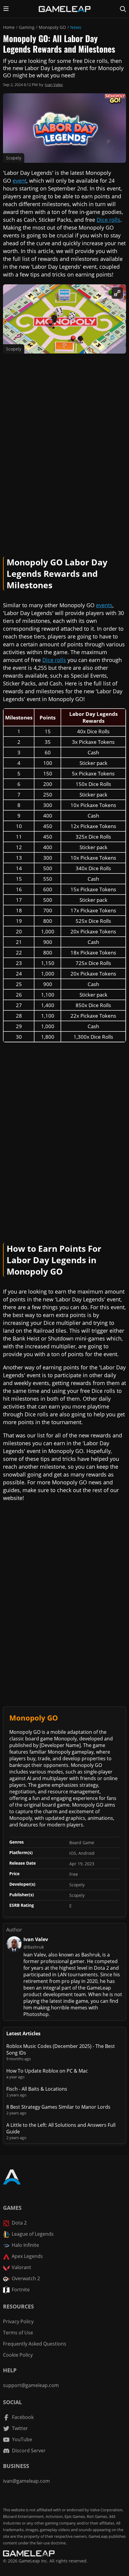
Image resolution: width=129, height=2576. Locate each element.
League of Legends (33, 2234)
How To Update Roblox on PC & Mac (47, 2071)
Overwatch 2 (26, 2278)
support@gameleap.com (31, 2385)
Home (9, 27)
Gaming (27, 27)
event (19, 181)
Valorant (21, 2267)
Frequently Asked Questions (35, 2344)
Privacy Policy (18, 2321)
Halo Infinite (25, 2245)
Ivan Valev (54, 85)
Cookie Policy (18, 2355)
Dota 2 (19, 2223)
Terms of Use (18, 2333)
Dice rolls (108, 220)
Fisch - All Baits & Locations (37, 2089)
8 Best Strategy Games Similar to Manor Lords (58, 2107)
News (76, 27)
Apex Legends (27, 2256)
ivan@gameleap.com (26, 2481)
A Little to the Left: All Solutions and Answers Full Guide (61, 2128)
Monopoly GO (52, 27)
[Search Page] (123, 9)
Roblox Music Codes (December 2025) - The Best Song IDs (61, 2049)
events (104, 605)
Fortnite (21, 2290)
